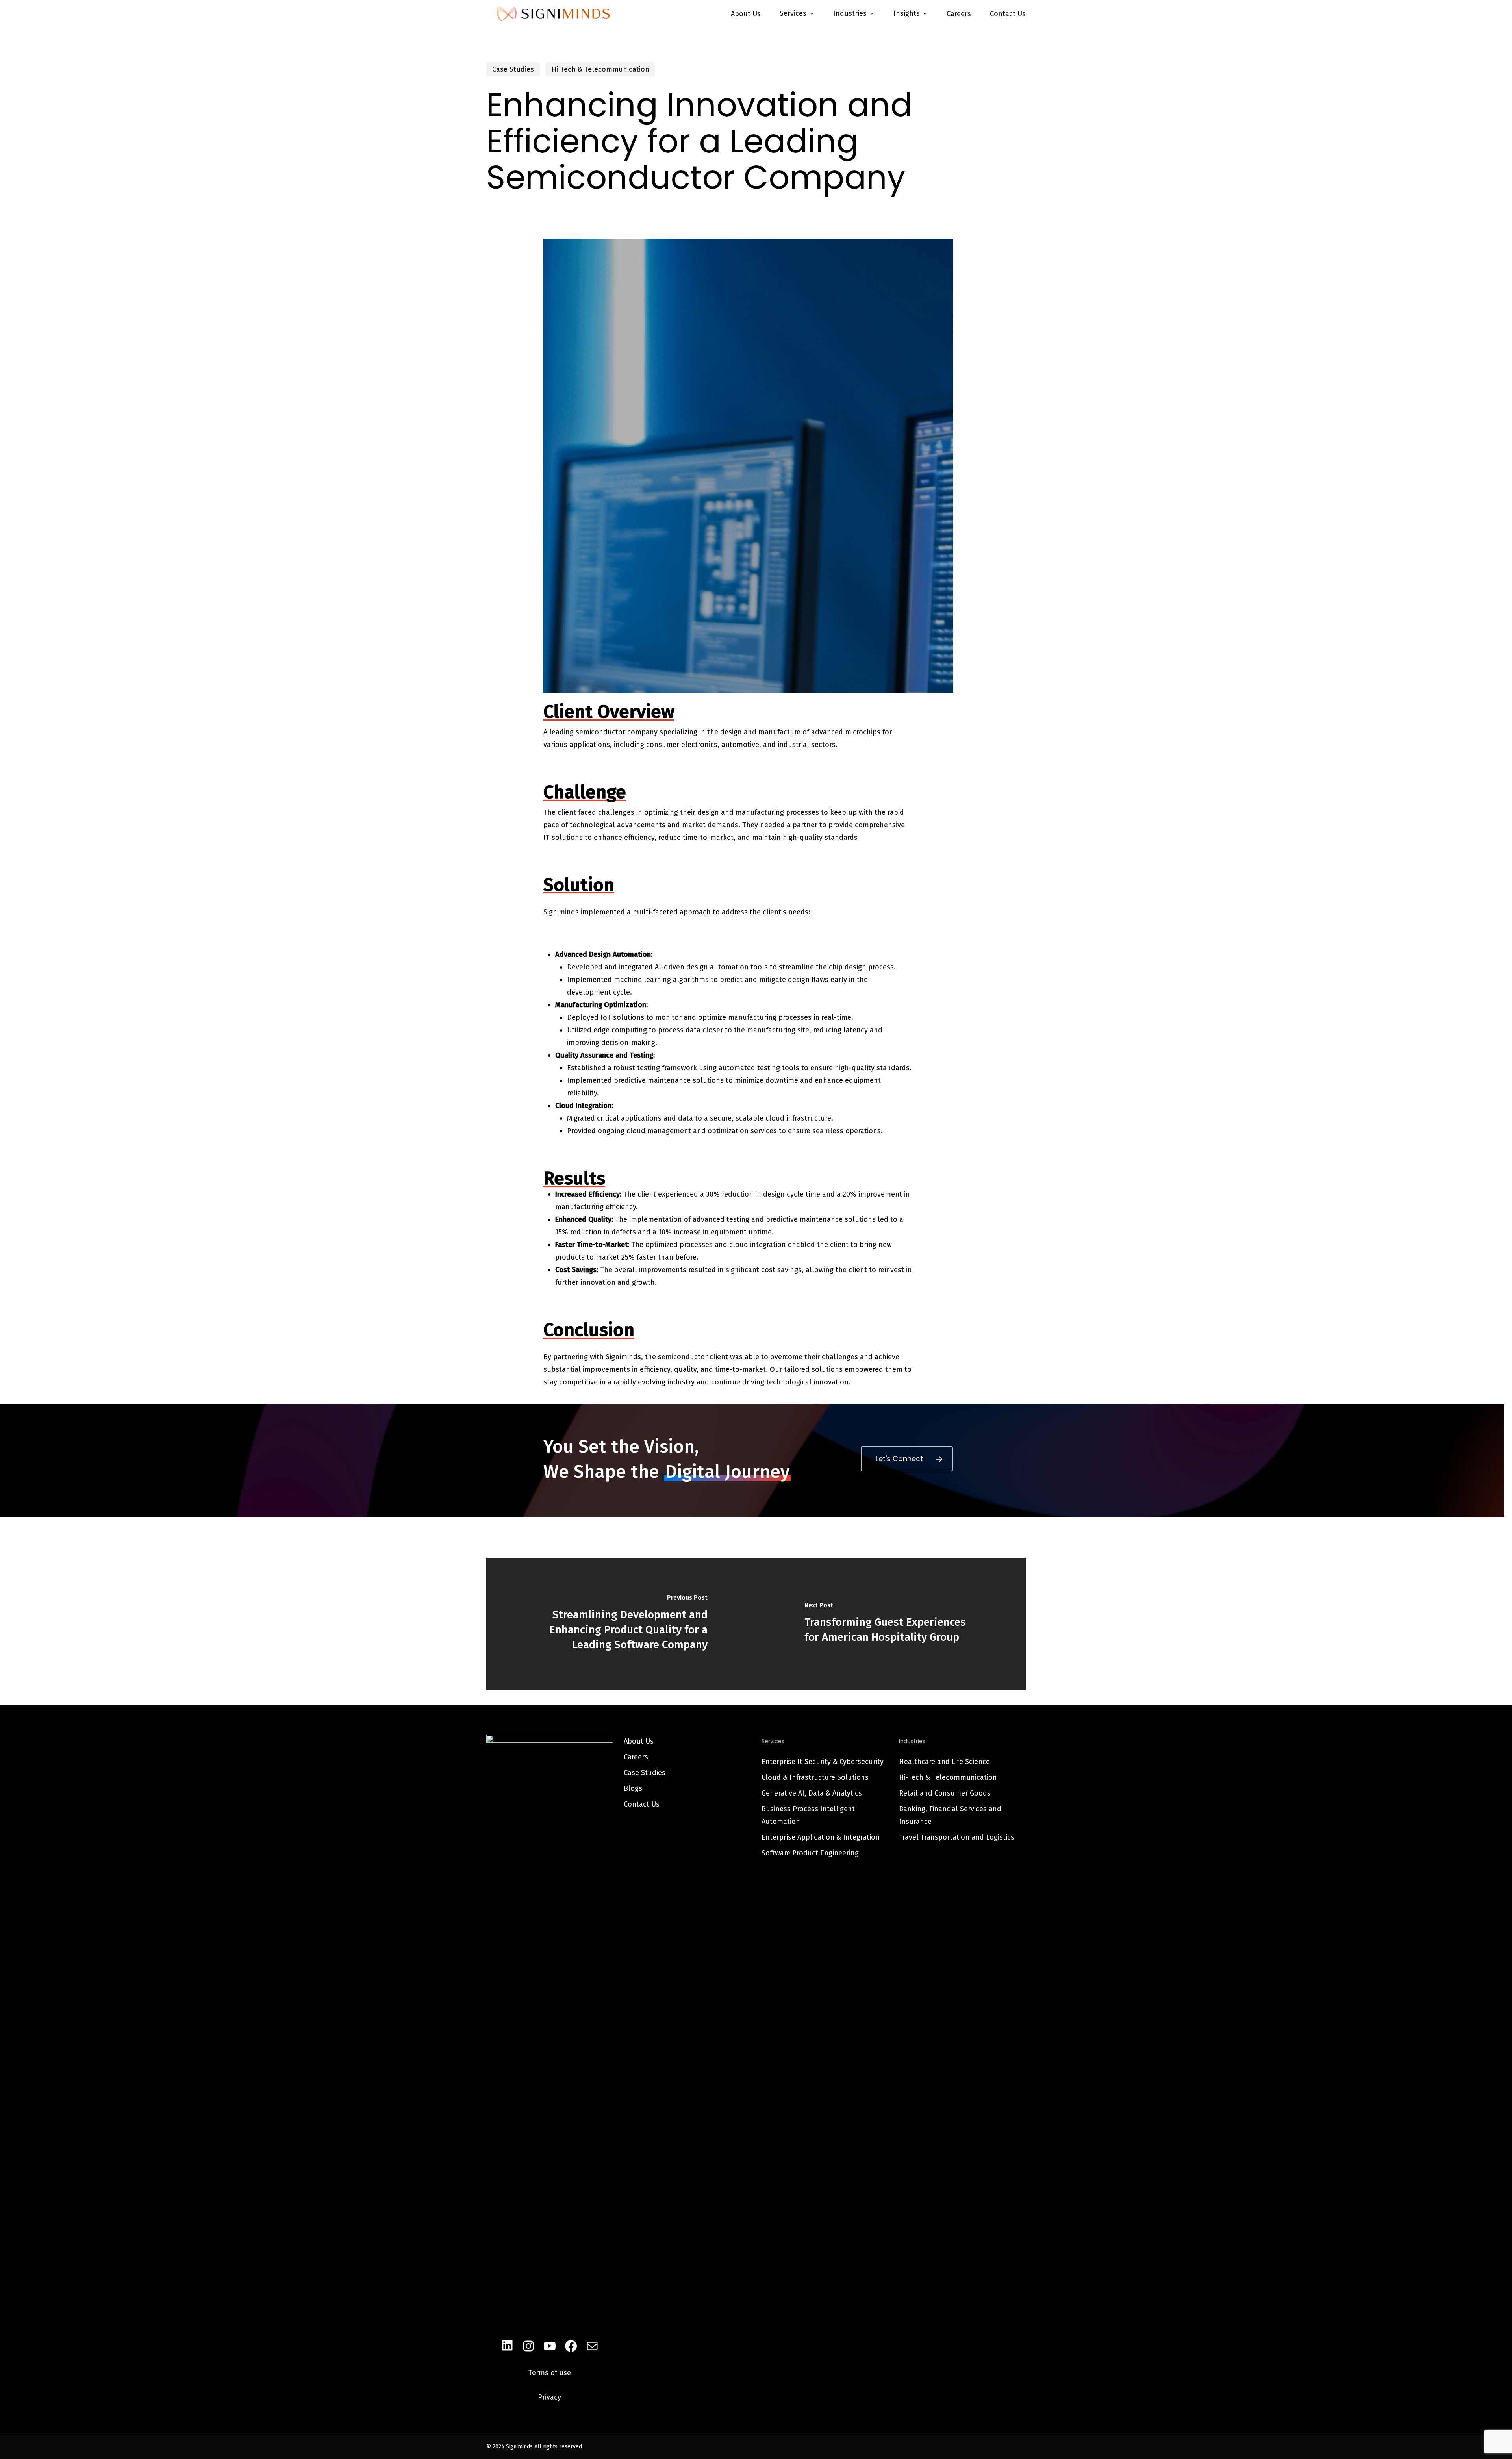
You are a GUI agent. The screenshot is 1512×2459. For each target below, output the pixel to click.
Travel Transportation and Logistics (957, 1837)
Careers (636, 1757)
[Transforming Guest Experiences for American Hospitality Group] (891, 1624)
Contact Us (642, 1804)
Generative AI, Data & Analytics (812, 1793)
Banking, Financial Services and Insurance (950, 1815)
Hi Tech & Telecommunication (600, 69)
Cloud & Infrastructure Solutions (815, 1777)
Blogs (633, 1788)
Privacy (549, 2397)
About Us (639, 1741)
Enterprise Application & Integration (821, 1837)
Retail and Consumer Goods (945, 1793)
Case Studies (513, 69)
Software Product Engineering (810, 1853)
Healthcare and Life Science (944, 1762)
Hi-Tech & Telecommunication (948, 1777)
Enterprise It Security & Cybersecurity (823, 1762)
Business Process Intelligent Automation (808, 1815)
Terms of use (550, 2373)
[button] (907, 1459)
